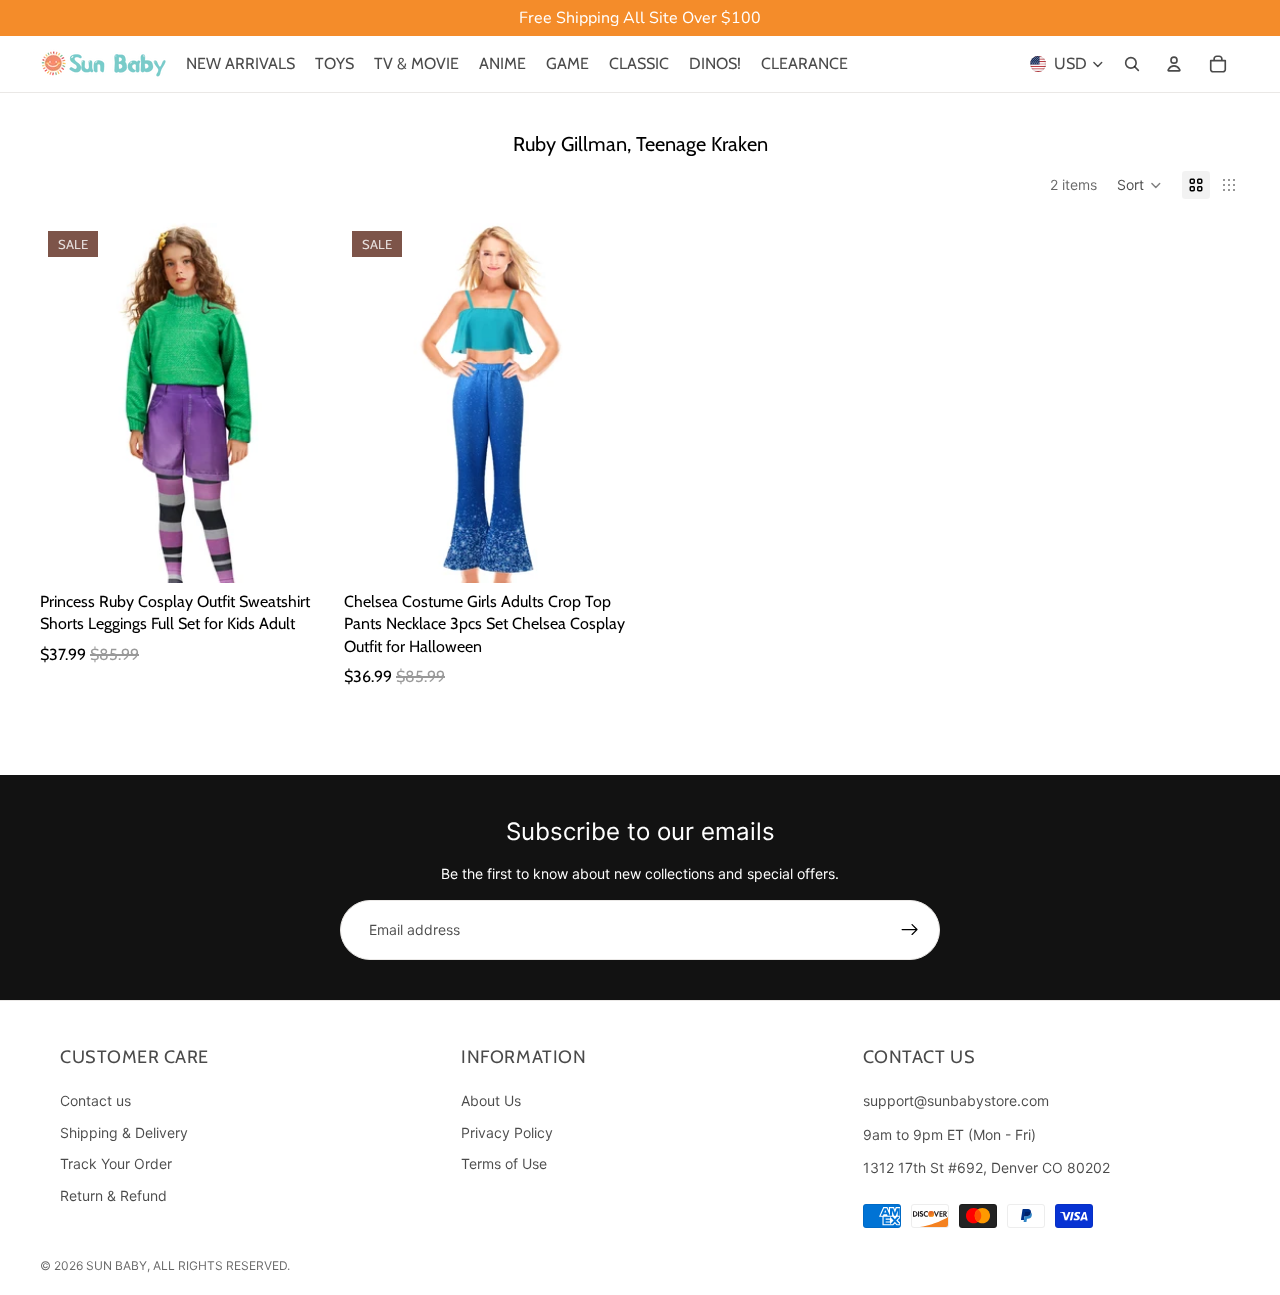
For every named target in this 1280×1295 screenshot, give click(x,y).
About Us (491, 1100)
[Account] (1174, 64)
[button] (1139, 185)
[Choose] (297, 552)
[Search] (1132, 64)
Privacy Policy (507, 1132)
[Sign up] (910, 930)
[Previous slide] (70, 403)
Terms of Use (504, 1164)
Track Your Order (116, 1164)
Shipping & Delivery (124, 1132)
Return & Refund (113, 1195)
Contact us (95, 1100)
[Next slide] (298, 403)
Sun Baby (116, 1265)
